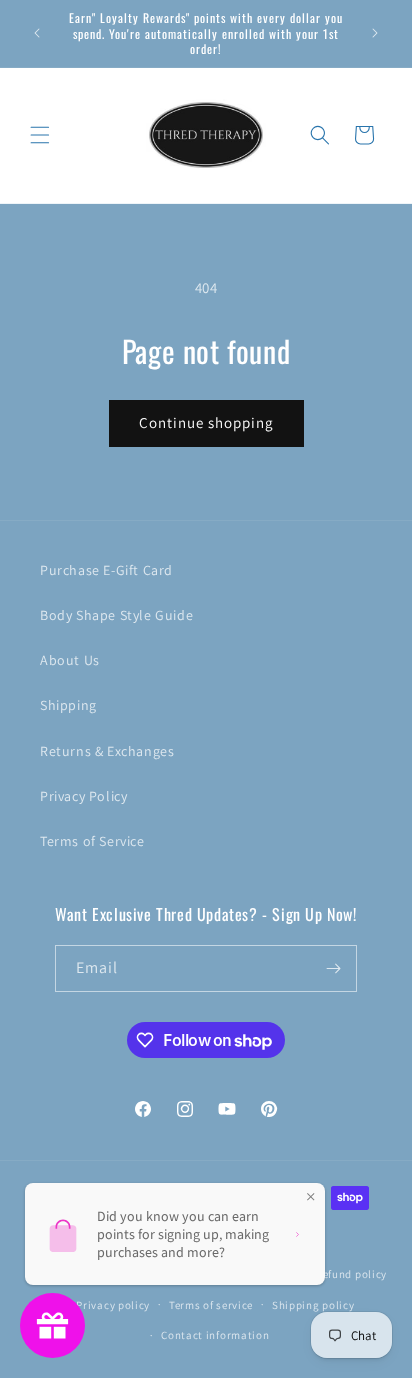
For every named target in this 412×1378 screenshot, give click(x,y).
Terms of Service (92, 841)
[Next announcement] (375, 33)
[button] (40, 135)
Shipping (68, 705)
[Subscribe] (334, 968)
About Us (70, 660)
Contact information (215, 1335)
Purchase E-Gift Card (106, 570)
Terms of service (211, 1305)
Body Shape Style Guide (116, 615)
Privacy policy (113, 1305)
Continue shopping (206, 422)
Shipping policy (313, 1305)
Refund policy (351, 1274)
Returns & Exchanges (107, 751)
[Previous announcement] (37, 33)
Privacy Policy (83, 796)
